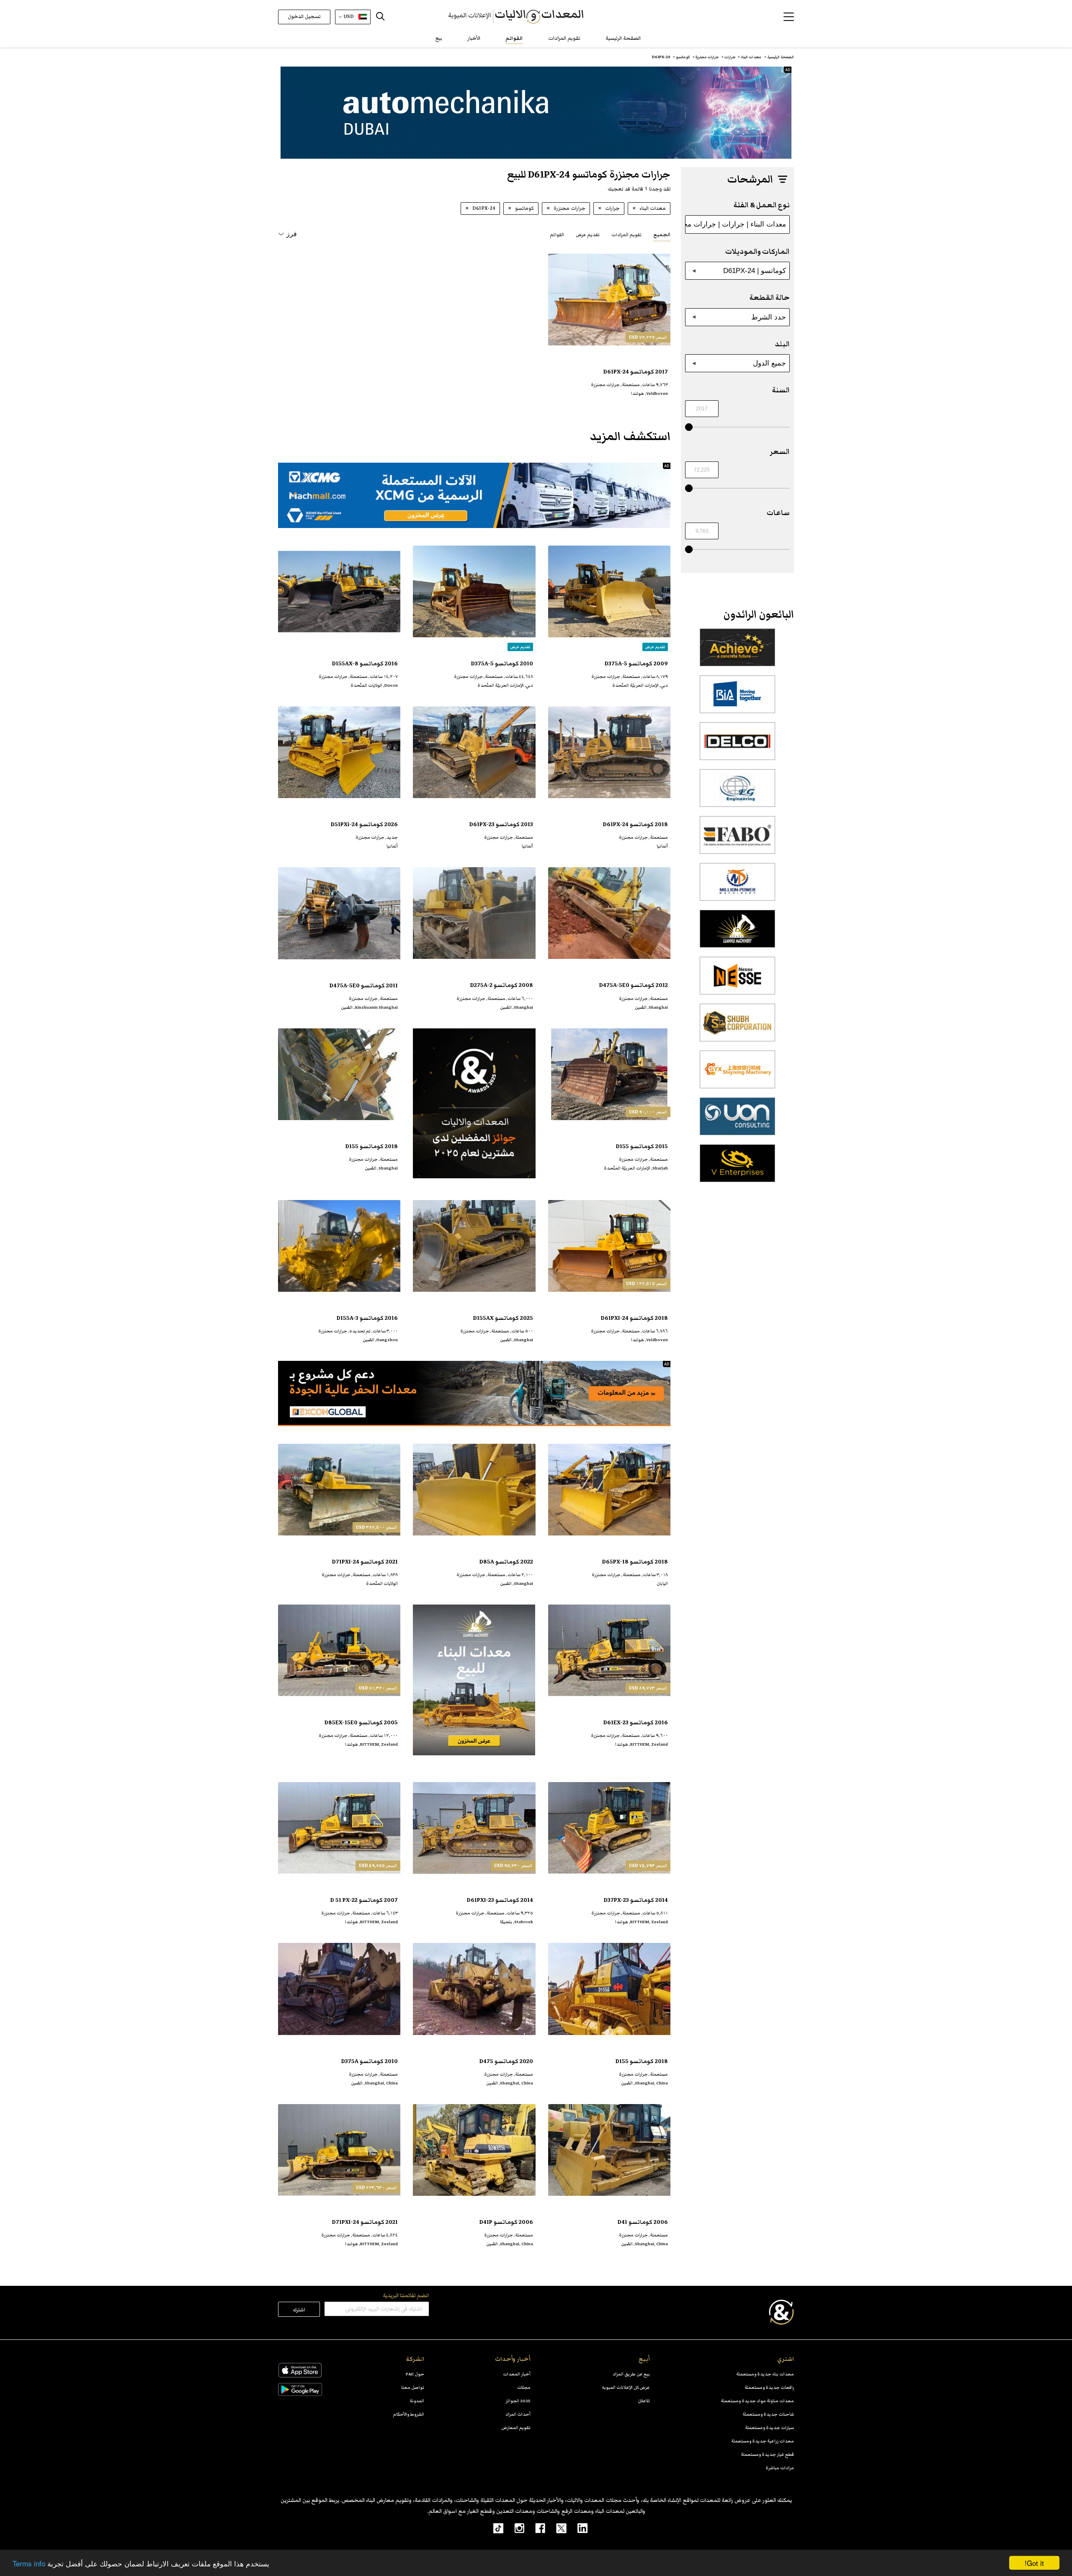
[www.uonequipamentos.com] (737, 1121)
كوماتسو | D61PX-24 (755, 270)
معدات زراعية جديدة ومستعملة (763, 2441)
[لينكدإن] (577, 2528)
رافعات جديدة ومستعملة (769, 2387)
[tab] (662, 234)
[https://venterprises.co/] (737, 1168)
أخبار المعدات (517, 2374)
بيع (439, 38)
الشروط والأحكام (409, 2414)
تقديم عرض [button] (588, 235)
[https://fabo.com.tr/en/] (737, 840)
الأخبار (474, 38)
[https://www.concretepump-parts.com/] (737, 652)
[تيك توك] (494, 2528)
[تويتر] (556, 2528)
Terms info (29, 2563)
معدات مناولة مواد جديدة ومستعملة (757, 2401)
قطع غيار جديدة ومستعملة (767, 2454)
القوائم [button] (557, 235)
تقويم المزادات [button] (626, 235)
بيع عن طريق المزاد (631, 2374)
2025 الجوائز (518, 2401)
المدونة (417, 2401)
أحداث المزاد (518, 2414)
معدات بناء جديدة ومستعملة (765, 2374)
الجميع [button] (662, 235)
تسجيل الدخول (304, 17)
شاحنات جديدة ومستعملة (768, 2414)
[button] (789, 17)
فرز (292, 234)
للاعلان (644, 2401)
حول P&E (415, 2374)
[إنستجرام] (514, 2528)
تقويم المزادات (564, 38)
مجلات (524, 2387)
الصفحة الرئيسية (623, 38)
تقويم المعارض (516, 2428)
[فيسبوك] (535, 2528)
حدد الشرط (769, 317)
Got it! (1034, 2563)
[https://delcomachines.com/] (737, 746)
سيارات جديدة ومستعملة (769, 2428)
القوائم (514, 38)
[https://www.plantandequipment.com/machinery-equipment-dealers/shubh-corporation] (737, 1027)
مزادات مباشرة (780, 2468)
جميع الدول (769, 363)
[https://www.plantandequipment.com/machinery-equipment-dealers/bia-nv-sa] (737, 699)
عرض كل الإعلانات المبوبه (626, 2387)
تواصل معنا (413, 2387)
